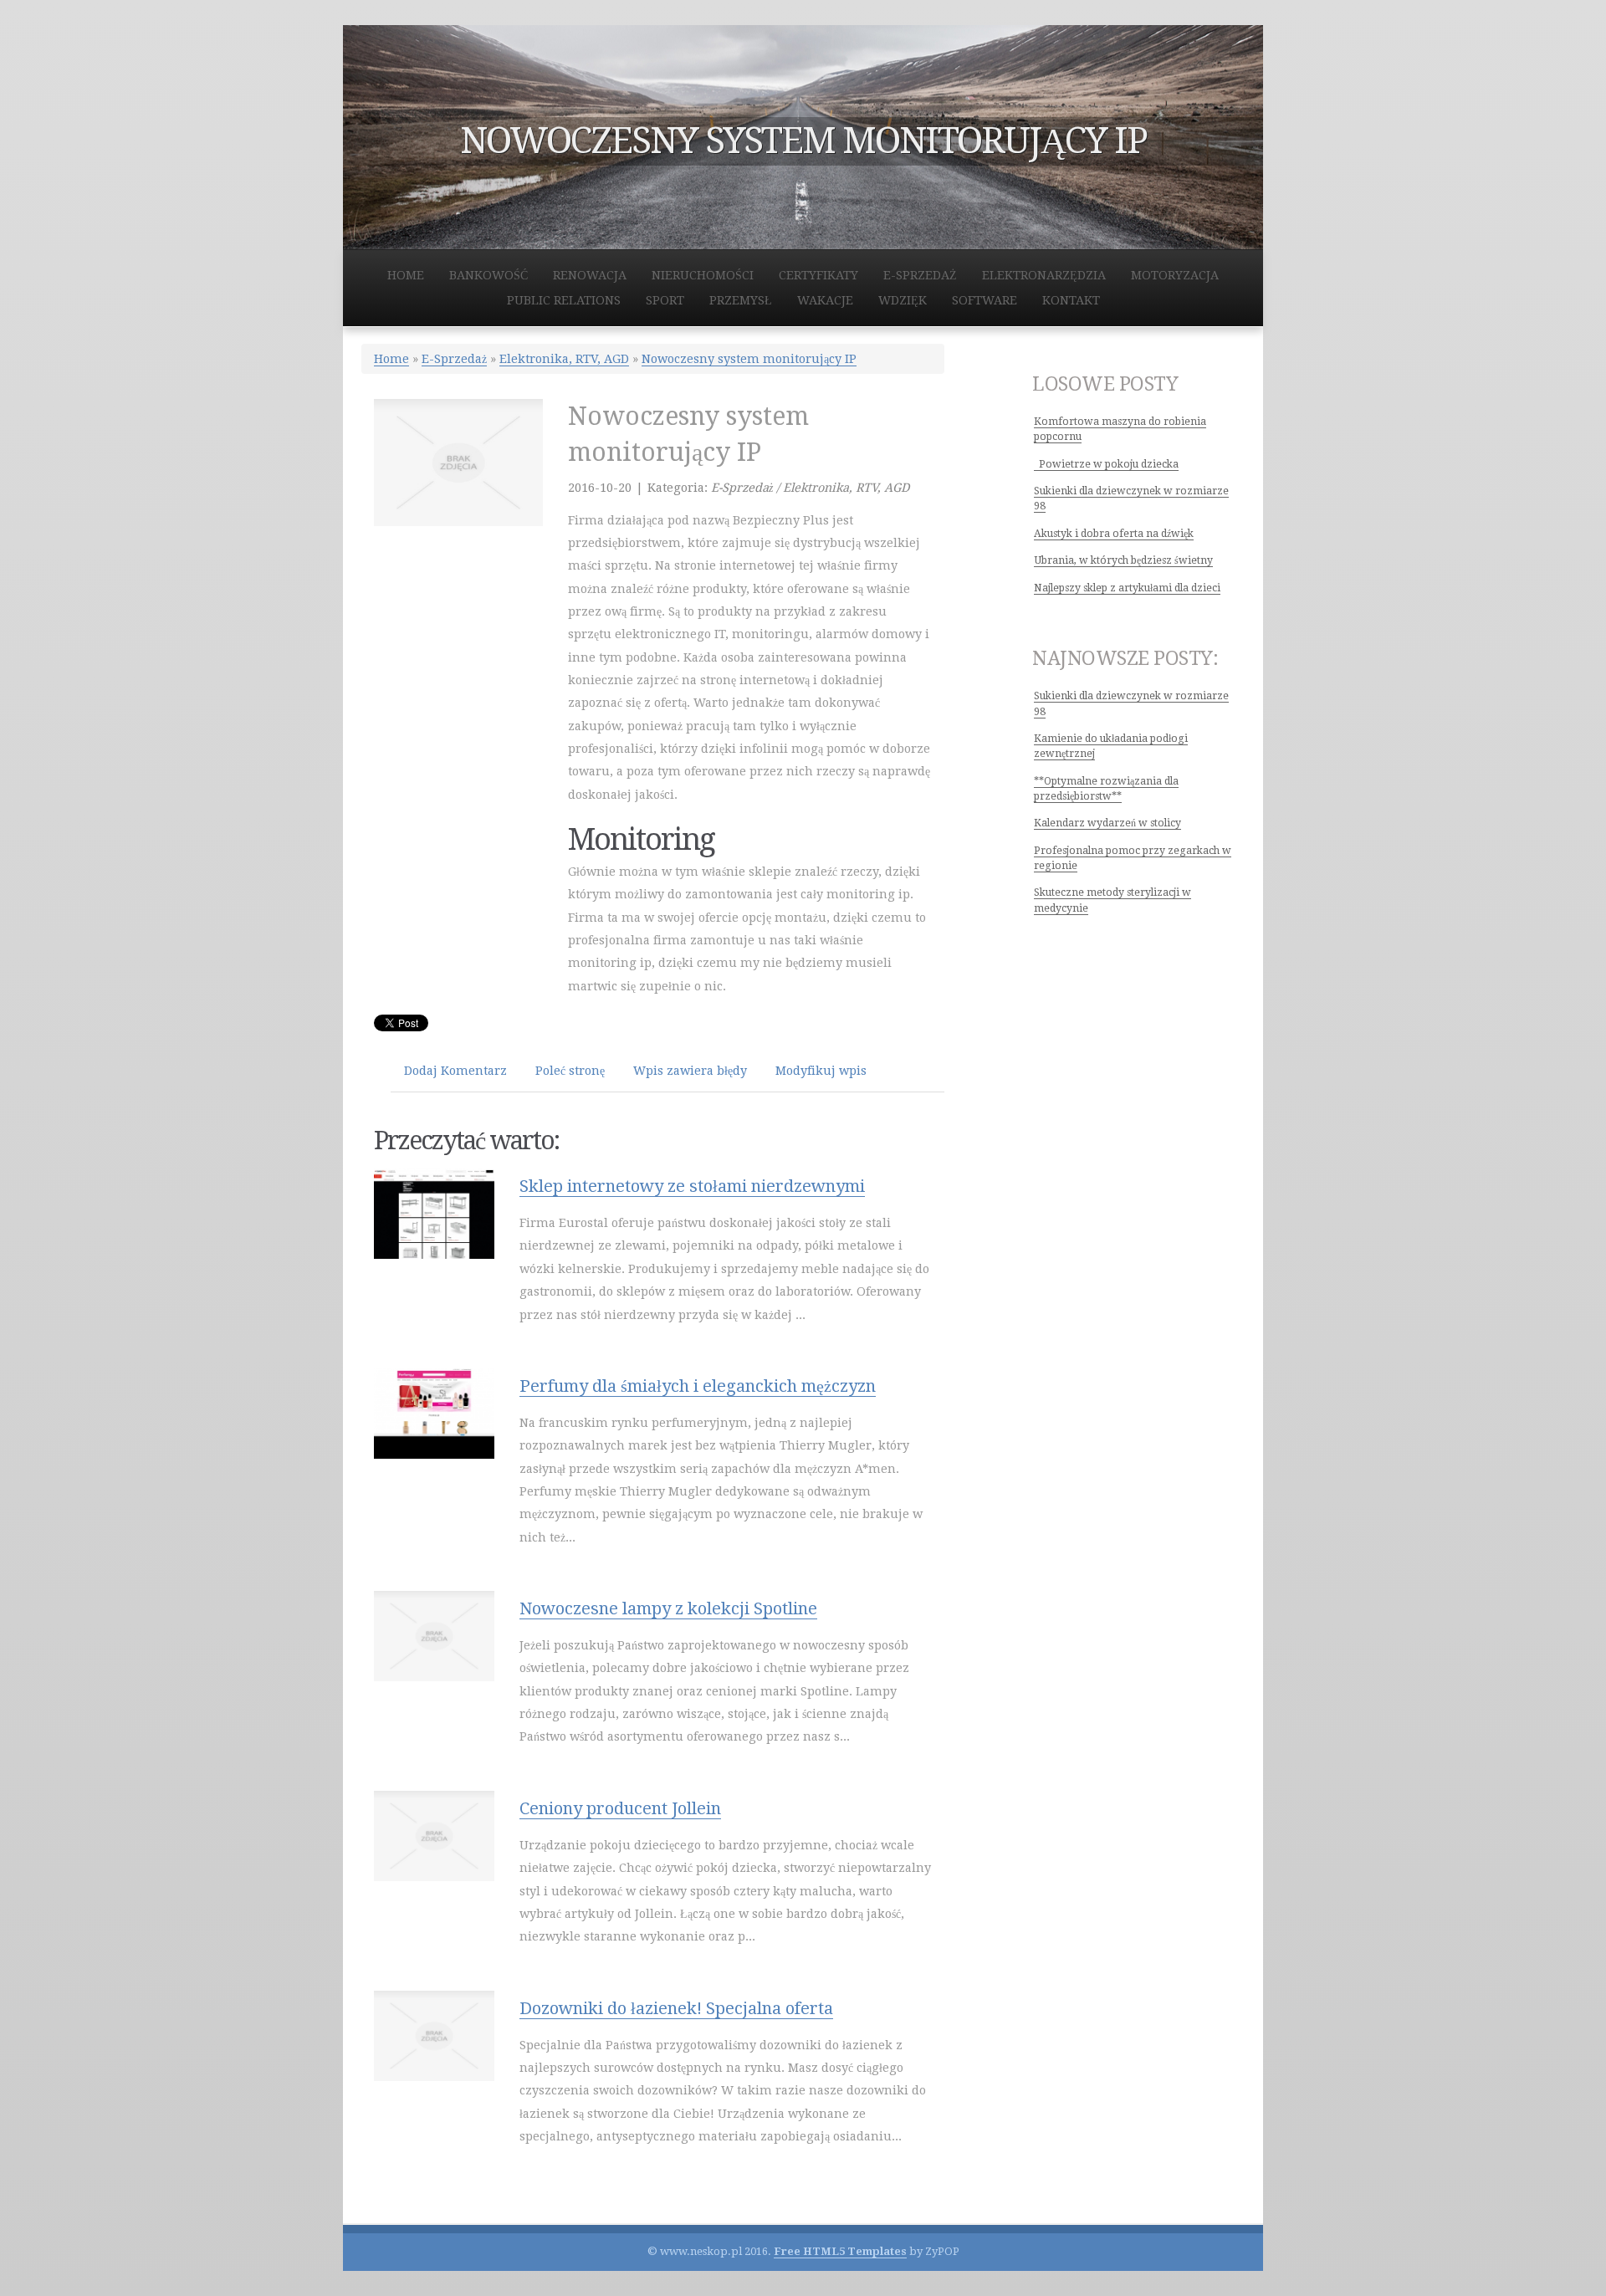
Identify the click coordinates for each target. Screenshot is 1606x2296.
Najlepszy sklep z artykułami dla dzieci (1127, 588)
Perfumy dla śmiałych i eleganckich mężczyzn (698, 1386)
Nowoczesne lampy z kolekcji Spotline (668, 1608)
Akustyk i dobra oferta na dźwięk (1114, 534)
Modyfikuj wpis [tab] (821, 1071)
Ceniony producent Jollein (620, 1808)
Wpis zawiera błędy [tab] (690, 1071)
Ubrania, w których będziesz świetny (1123, 560)
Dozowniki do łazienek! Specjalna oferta (676, 2008)
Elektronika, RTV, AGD (564, 359)
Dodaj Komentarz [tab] (455, 1071)
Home (391, 359)
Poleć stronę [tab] (570, 1071)
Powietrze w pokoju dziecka (1106, 464)
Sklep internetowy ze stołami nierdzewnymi (692, 1186)
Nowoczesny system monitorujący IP (749, 359)
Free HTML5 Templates (840, 2251)
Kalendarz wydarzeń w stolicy (1107, 823)
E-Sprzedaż (454, 359)
